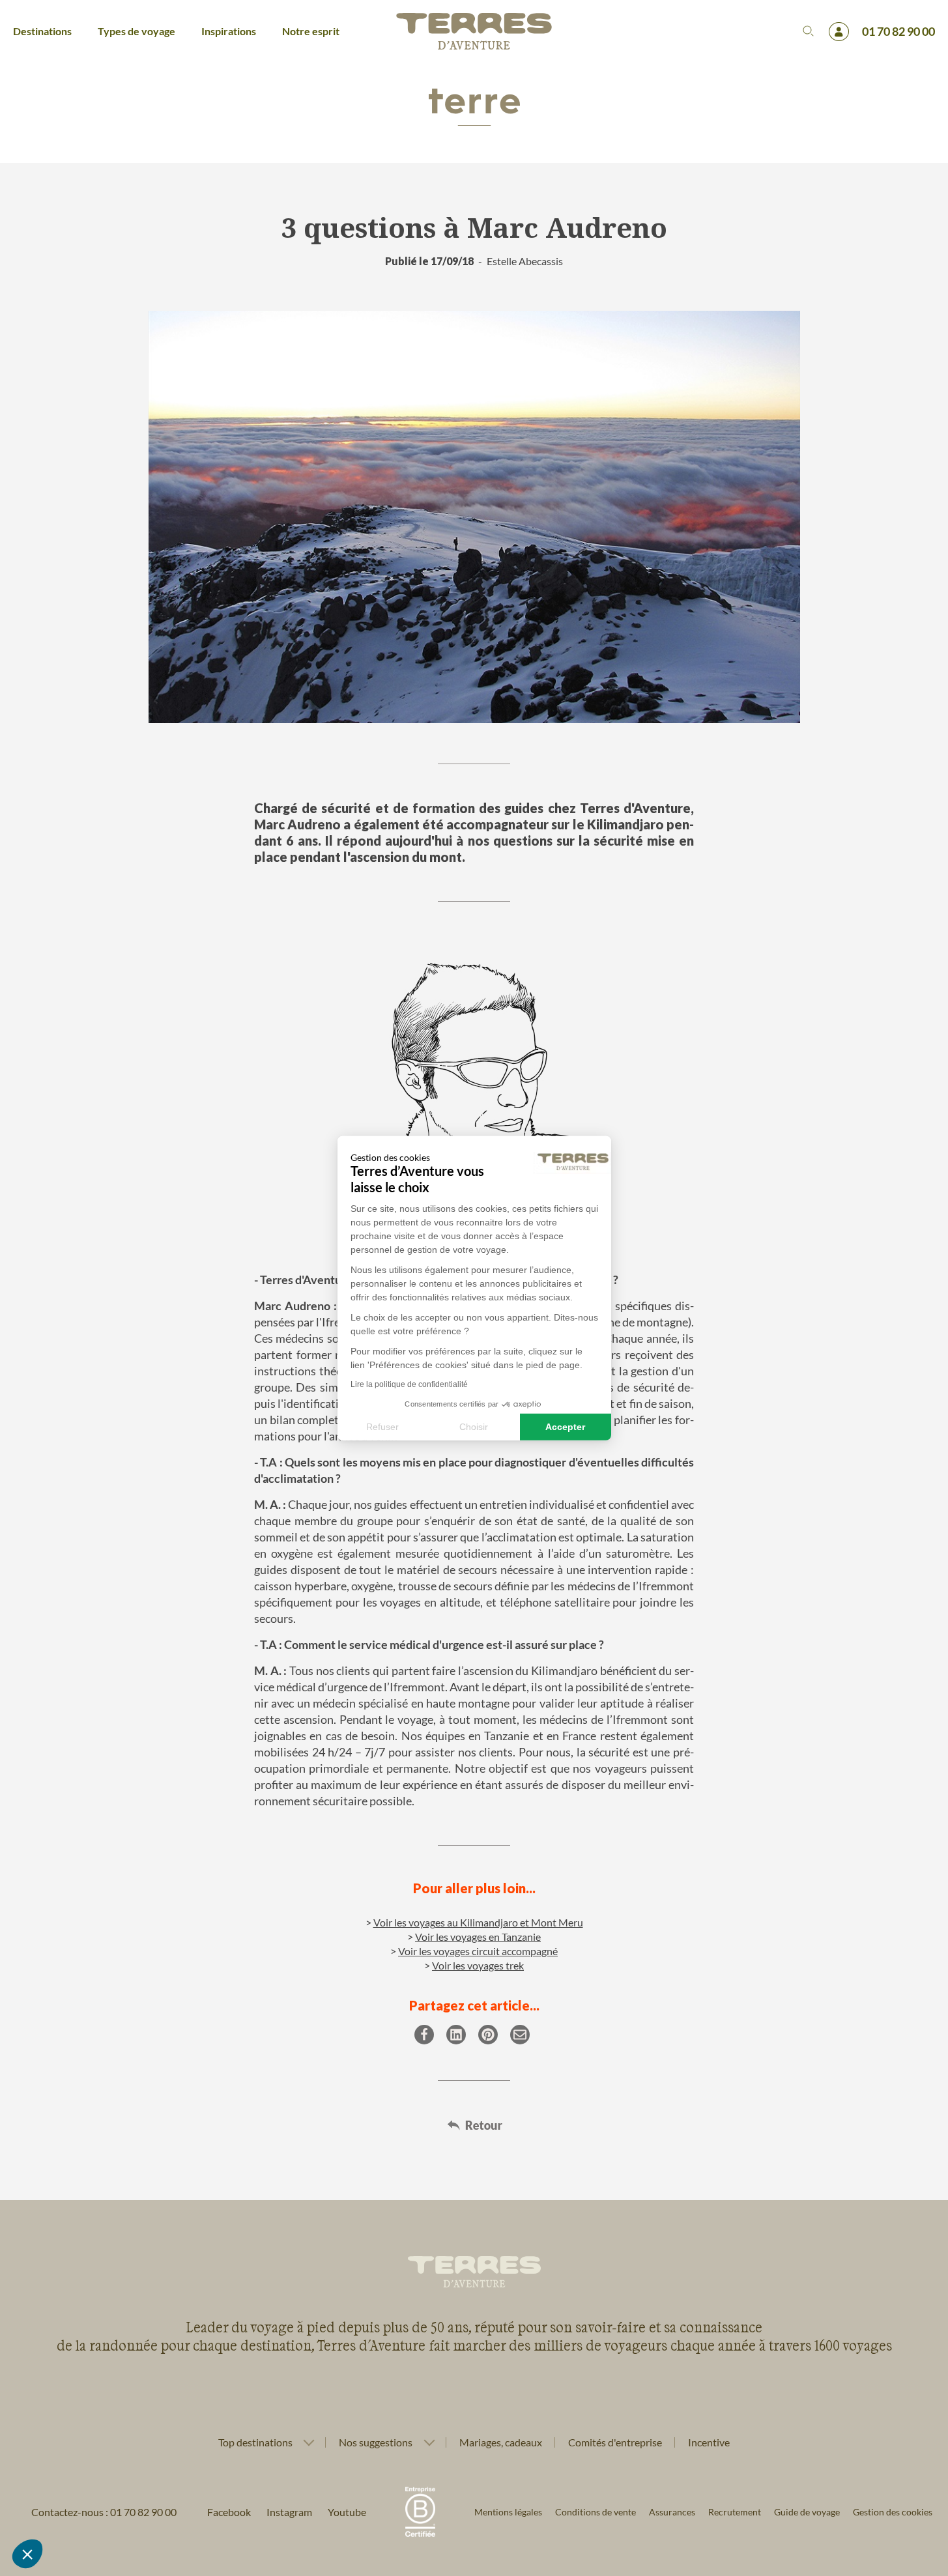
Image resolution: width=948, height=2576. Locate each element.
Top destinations (255, 2442)
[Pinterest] (488, 2035)
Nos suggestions (376, 2442)
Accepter (565, 1426)
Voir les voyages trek (478, 1965)
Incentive (709, 2442)
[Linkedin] (456, 2035)
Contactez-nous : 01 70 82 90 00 (104, 2512)
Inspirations (229, 31)
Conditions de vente (596, 2512)
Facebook (229, 2512)
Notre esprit (311, 31)
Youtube (347, 2512)
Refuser (382, 1426)
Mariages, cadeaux (501, 2442)
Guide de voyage (807, 2512)
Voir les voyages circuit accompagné (478, 1951)
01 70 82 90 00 (898, 31)
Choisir (474, 1426)
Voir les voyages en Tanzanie (478, 1937)
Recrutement (735, 2512)
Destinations (42, 31)
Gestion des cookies (893, 2512)
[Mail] (520, 2035)
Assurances (672, 2512)
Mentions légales (508, 2512)
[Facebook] (424, 2035)
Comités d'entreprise (615, 2442)
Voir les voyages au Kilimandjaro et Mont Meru (478, 1922)
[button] (27, 2554)
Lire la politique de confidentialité (409, 1384)
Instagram (289, 2512)
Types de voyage (136, 31)
